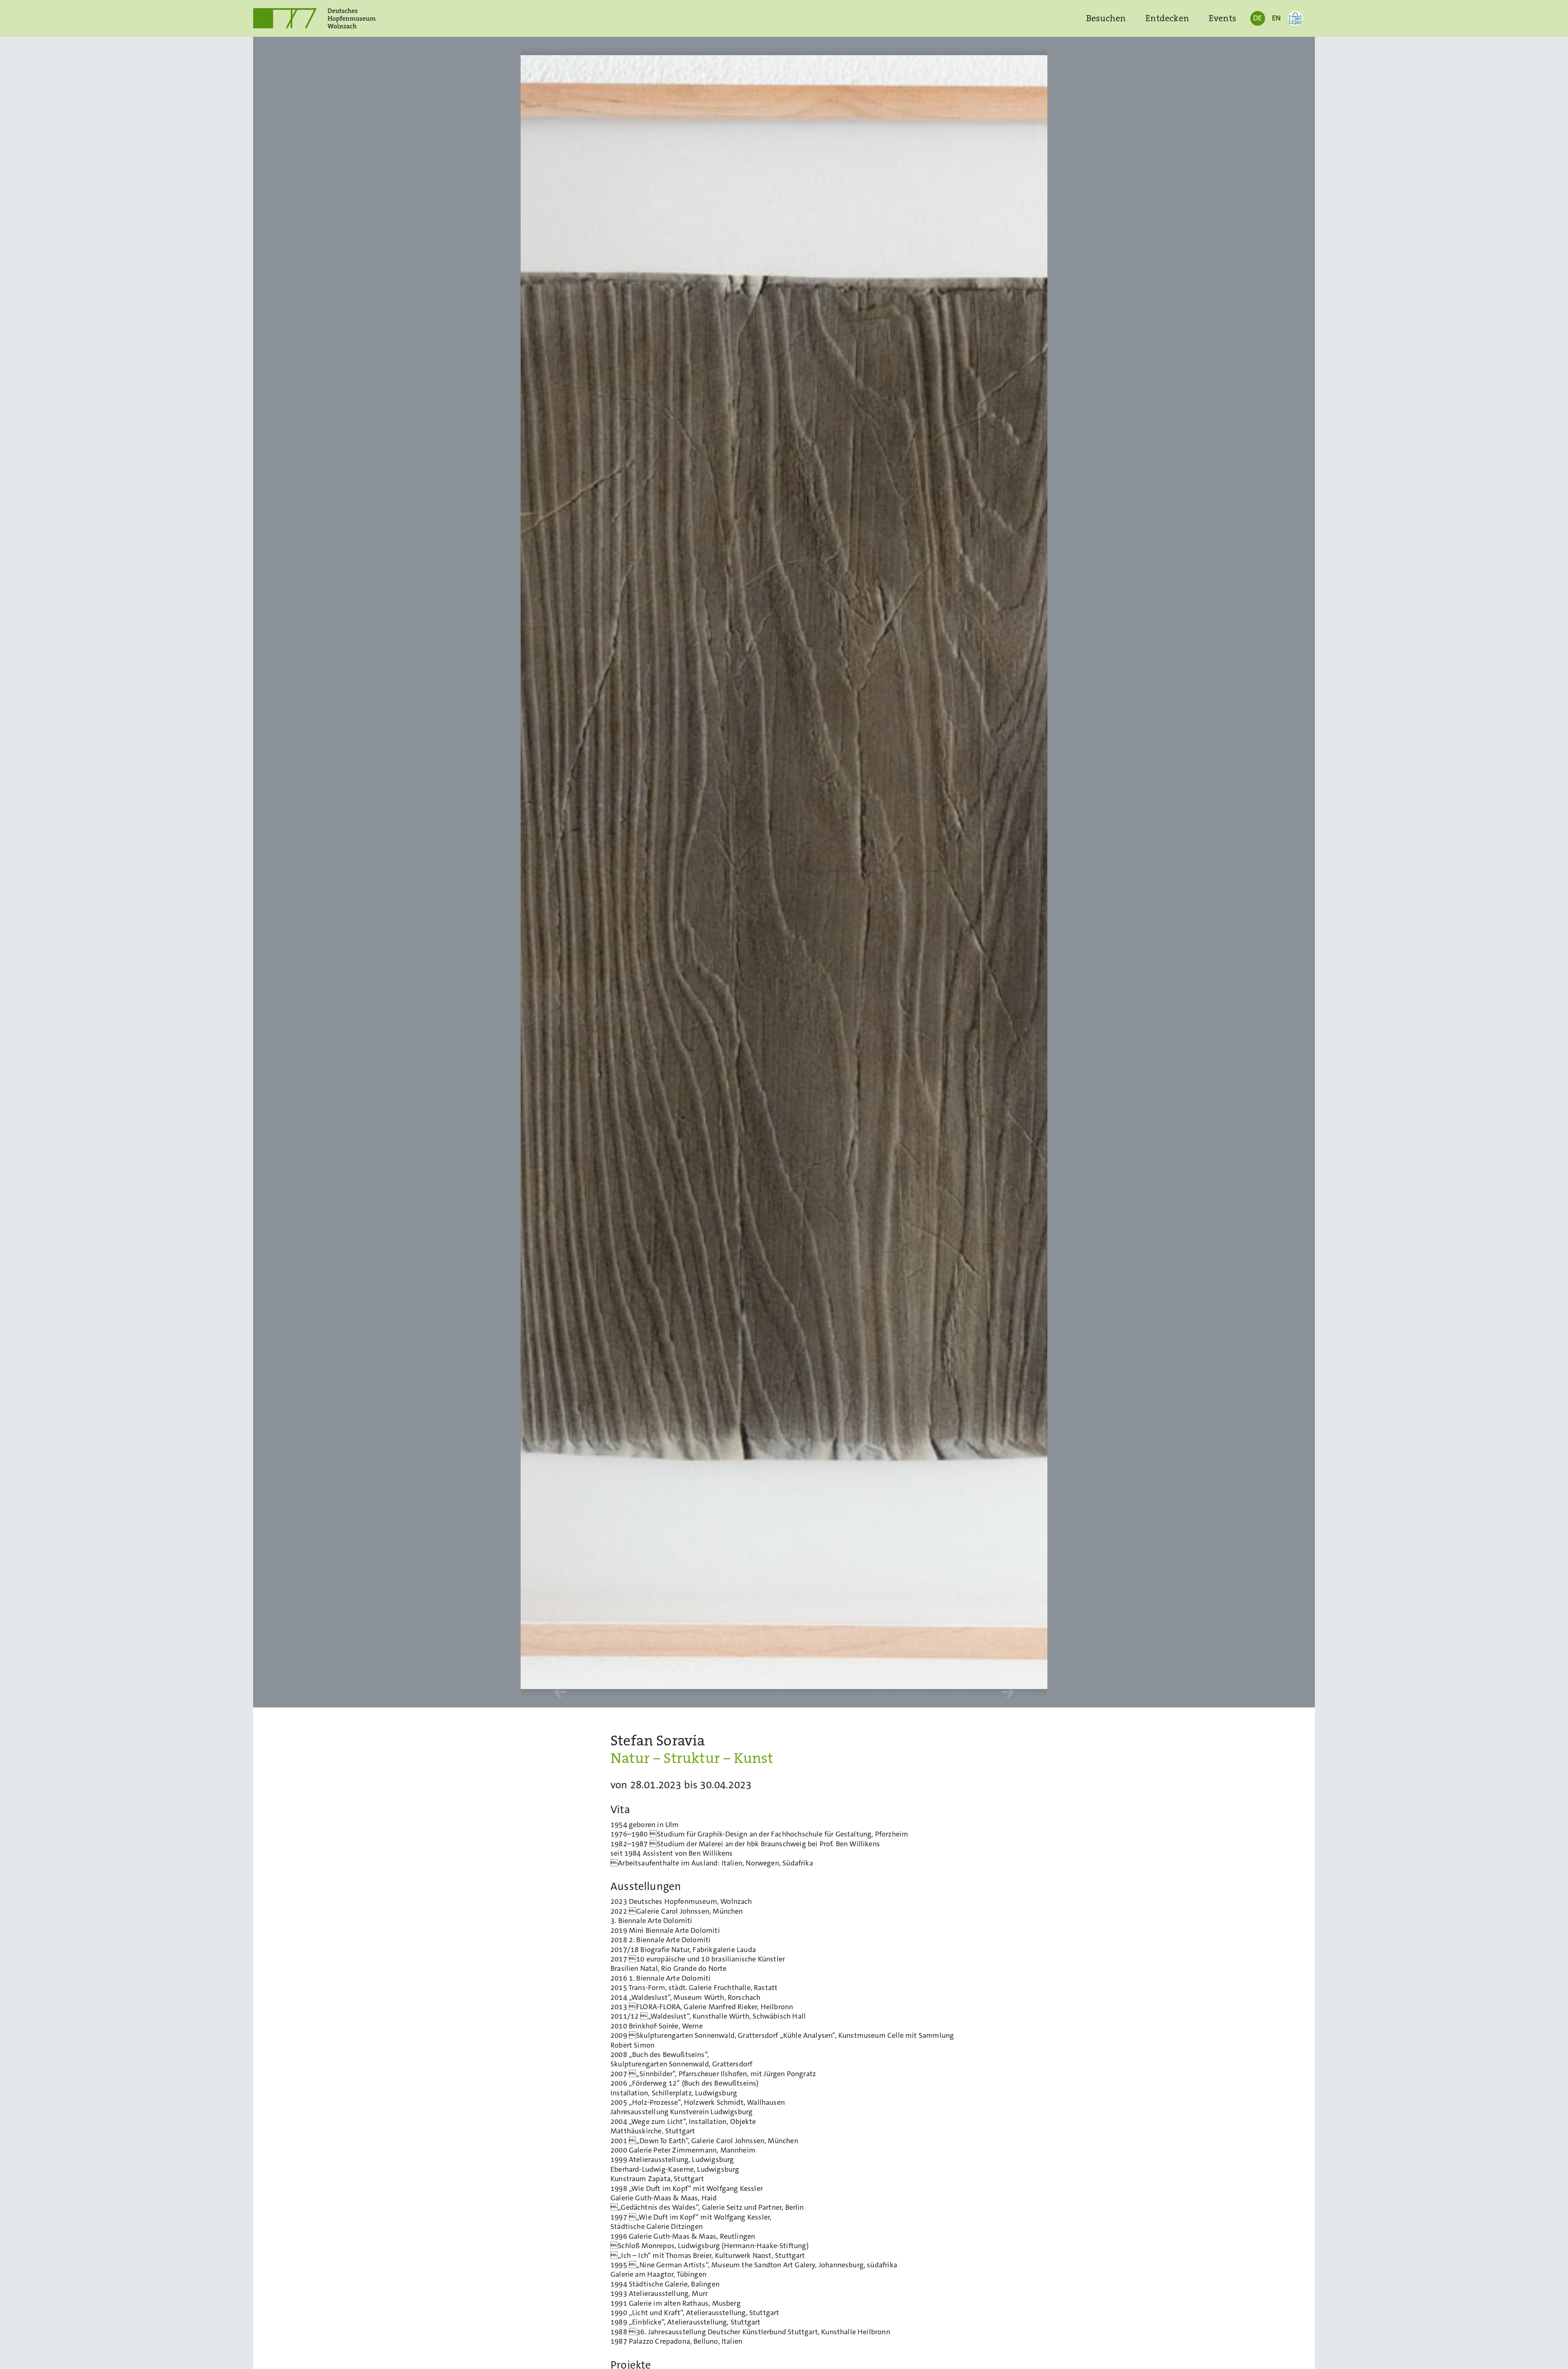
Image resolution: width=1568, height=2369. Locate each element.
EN (1276, 18)
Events (1223, 18)
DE (1257, 18)
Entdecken (1167, 18)
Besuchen (1106, 18)
